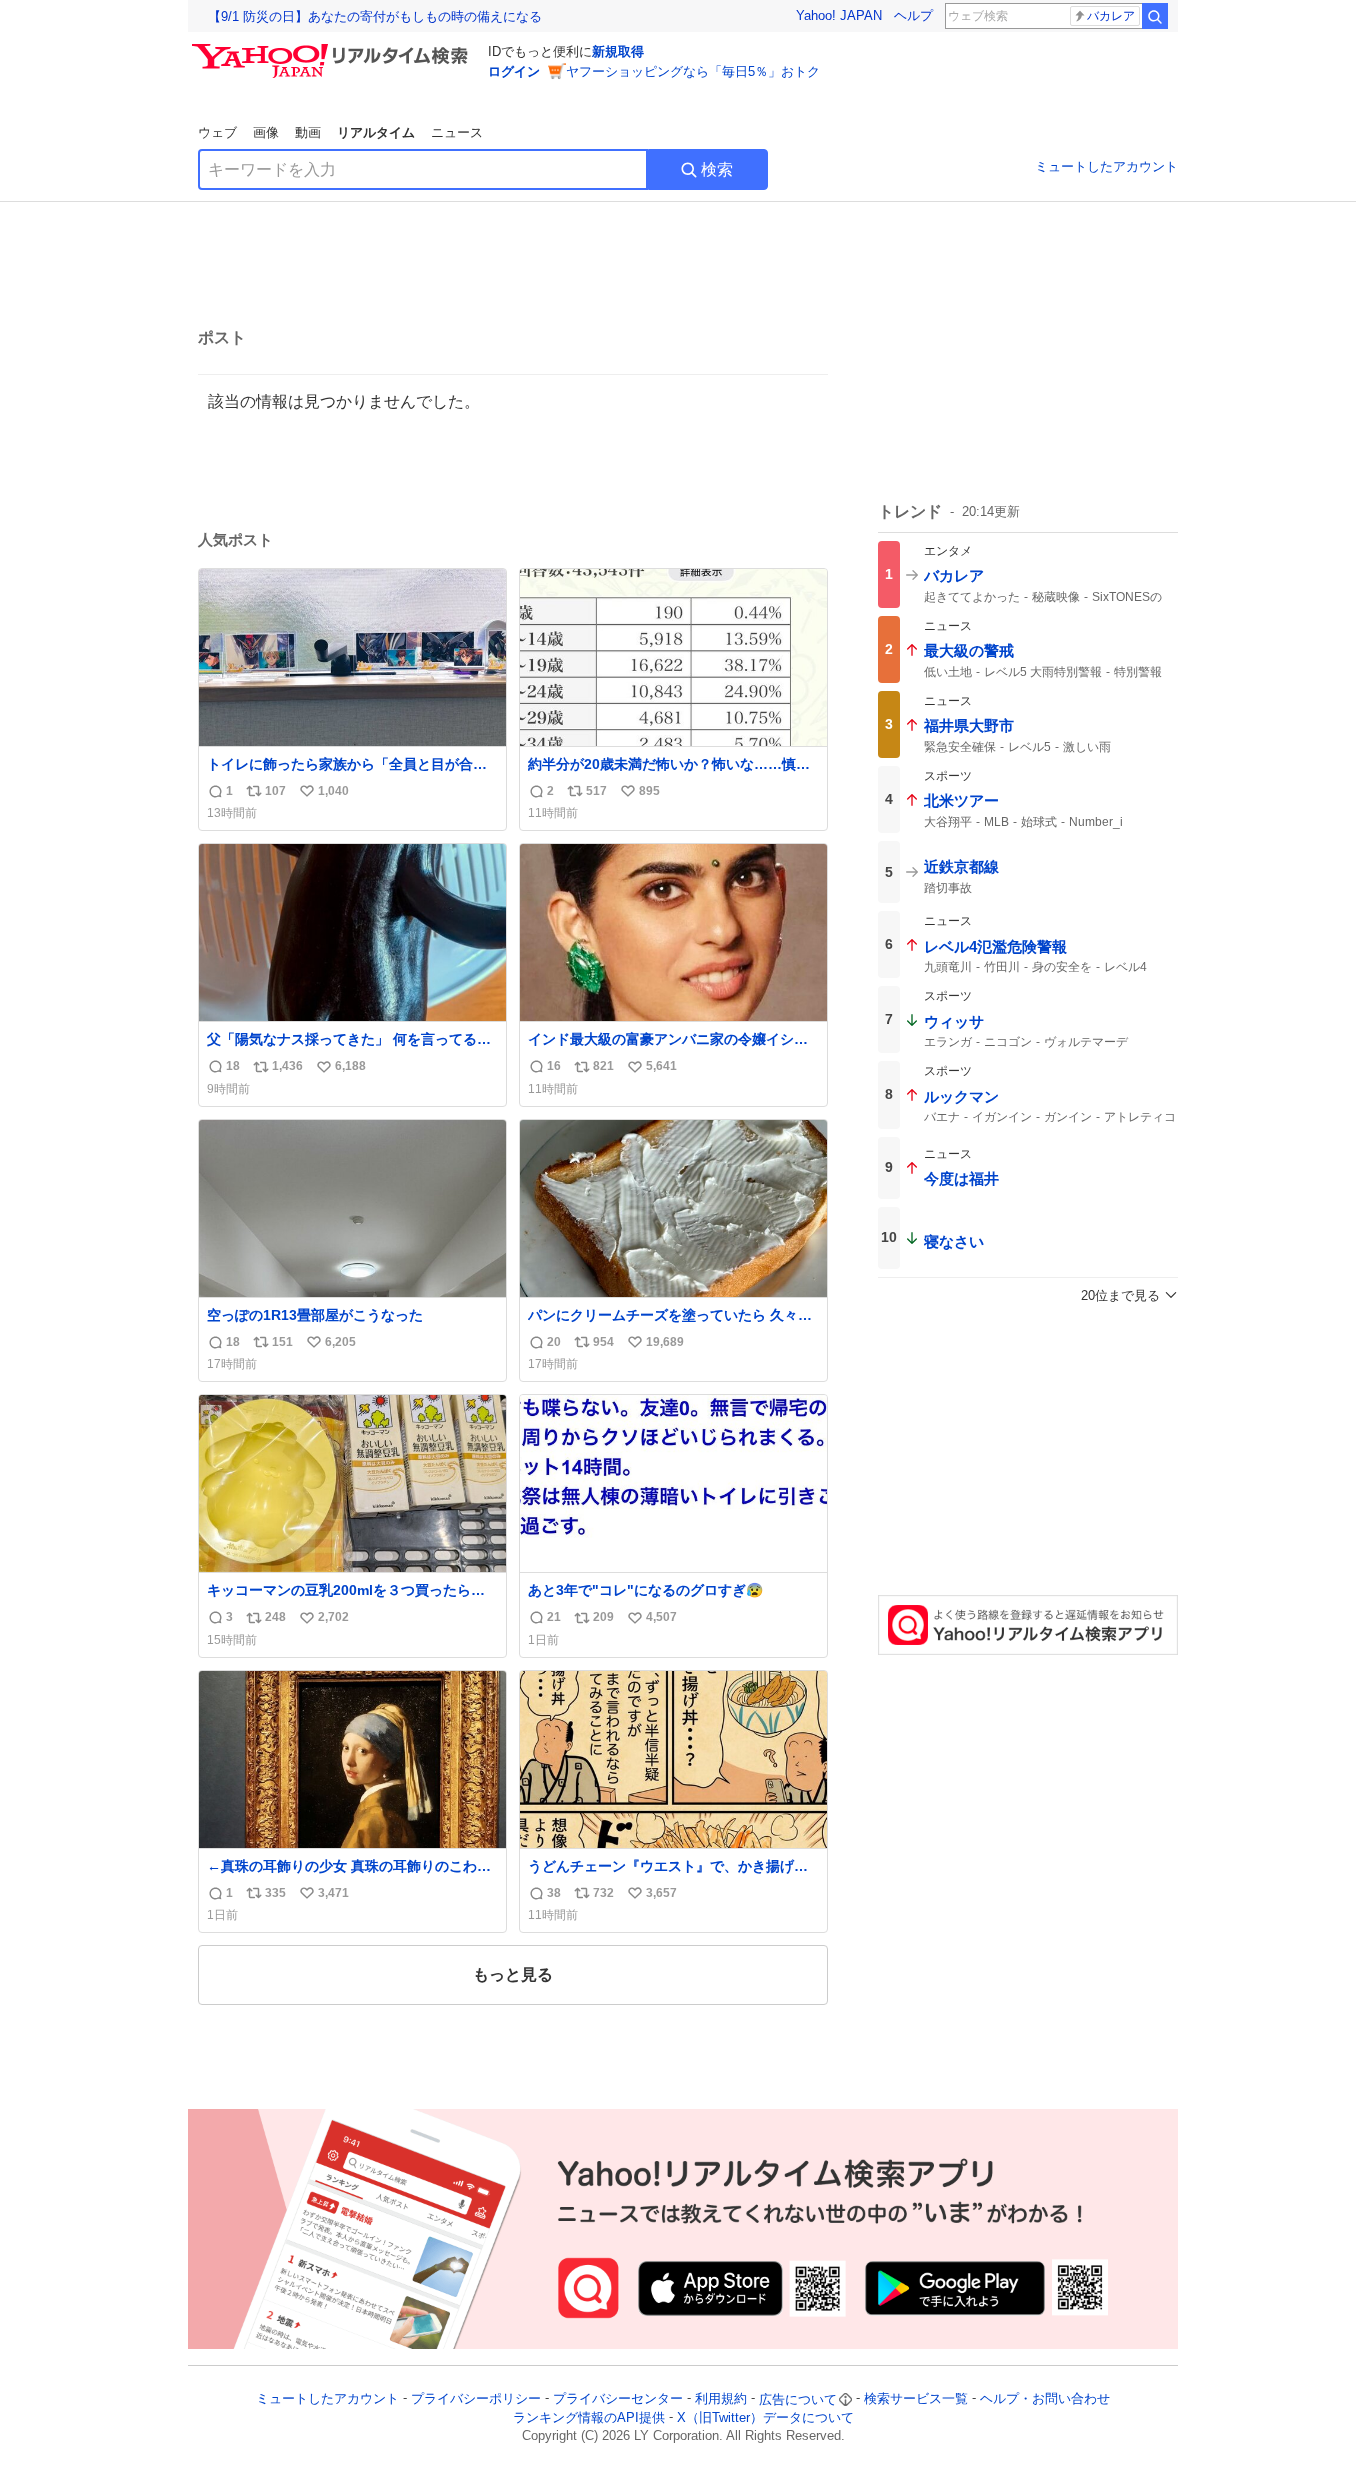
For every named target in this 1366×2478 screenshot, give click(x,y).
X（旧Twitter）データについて (765, 2417)
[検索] (1155, 16)
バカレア (1111, 16)
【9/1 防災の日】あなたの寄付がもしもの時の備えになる (375, 16)
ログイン (514, 71)
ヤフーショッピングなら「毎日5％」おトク (693, 71)
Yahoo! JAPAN (839, 15)
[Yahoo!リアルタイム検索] (333, 49)
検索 (717, 169)
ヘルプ (913, 15)
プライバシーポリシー (476, 2399)
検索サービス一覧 (916, 2399)
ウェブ (217, 132)
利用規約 (721, 2399)
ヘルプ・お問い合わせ (1045, 2399)
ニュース (457, 132)
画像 (266, 132)
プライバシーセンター (618, 2399)
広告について (798, 2399)
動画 (308, 132)
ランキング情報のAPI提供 (589, 2417)
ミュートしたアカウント (1106, 166)
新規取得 (618, 51)
